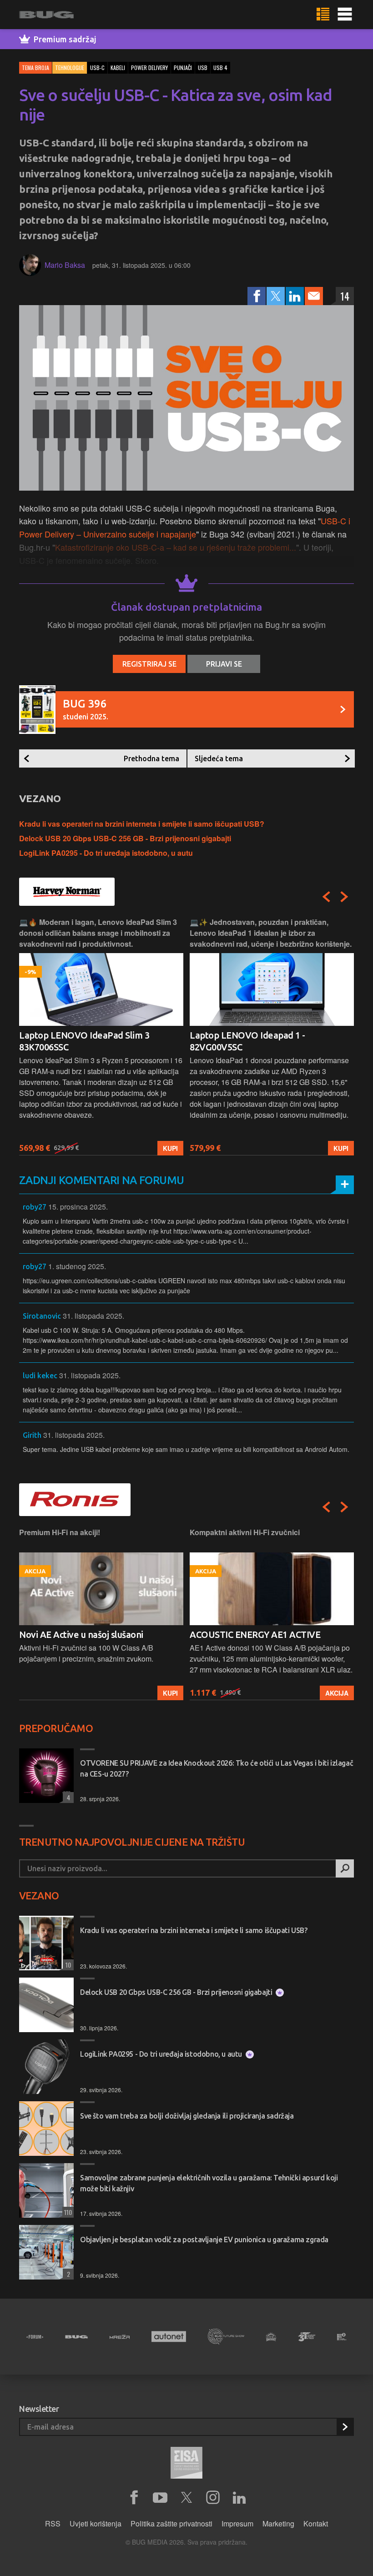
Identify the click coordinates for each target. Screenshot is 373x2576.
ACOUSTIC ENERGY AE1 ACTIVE (255, 1634)
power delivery (149, 68)
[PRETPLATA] (345, 2427)
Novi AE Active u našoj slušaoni (81, 1634)
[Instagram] (213, 2498)
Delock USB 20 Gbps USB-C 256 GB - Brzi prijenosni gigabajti (125, 838)
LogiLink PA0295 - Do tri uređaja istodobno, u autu (106, 853)
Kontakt (316, 2523)
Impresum (237, 2523)
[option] (101, 1036)
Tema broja (35, 68)
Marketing (278, 2523)
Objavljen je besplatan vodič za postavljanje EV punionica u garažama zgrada (204, 2240)
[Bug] (76, 2337)
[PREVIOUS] (326, 897)
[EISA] (186, 2464)
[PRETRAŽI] (345, 1868)
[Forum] (35, 2337)
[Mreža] (120, 2337)
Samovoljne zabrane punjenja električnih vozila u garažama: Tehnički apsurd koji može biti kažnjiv (209, 2183)
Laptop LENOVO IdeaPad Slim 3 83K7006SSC (84, 1041)
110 (67, 2212)
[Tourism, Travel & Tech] (307, 2337)
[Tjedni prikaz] (323, 15)
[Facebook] (257, 296)
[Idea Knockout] (271, 2337)
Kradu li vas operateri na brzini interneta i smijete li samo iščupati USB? (142, 824)
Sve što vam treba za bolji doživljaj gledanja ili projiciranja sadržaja (187, 2116)
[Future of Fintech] (342, 2337)
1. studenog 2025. (77, 1266)
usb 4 (220, 68)
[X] (186, 2498)
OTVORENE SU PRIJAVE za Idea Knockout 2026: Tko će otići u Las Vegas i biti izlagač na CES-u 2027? (217, 1768)
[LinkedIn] (295, 296)
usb (203, 68)
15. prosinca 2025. (78, 1207)
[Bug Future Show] (226, 2337)
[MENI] (345, 15)
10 (67, 1965)
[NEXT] (344, 897)
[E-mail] (314, 296)
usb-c (97, 68)
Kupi (170, 1148)
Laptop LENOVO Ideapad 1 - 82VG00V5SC (247, 1041)
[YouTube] (160, 2498)
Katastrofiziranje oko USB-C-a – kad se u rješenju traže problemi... (176, 547)
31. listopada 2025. (93, 1316)
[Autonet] (169, 2337)
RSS (53, 2523)
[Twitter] (276, 296)
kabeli (118, 68)
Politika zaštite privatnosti (171, 2523)
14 (345, 296)
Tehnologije (70, 68)
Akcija (337, 1693)
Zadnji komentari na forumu (101, 1180)
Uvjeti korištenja (96, 2523)
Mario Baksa (65, 265)
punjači (183, 68)
